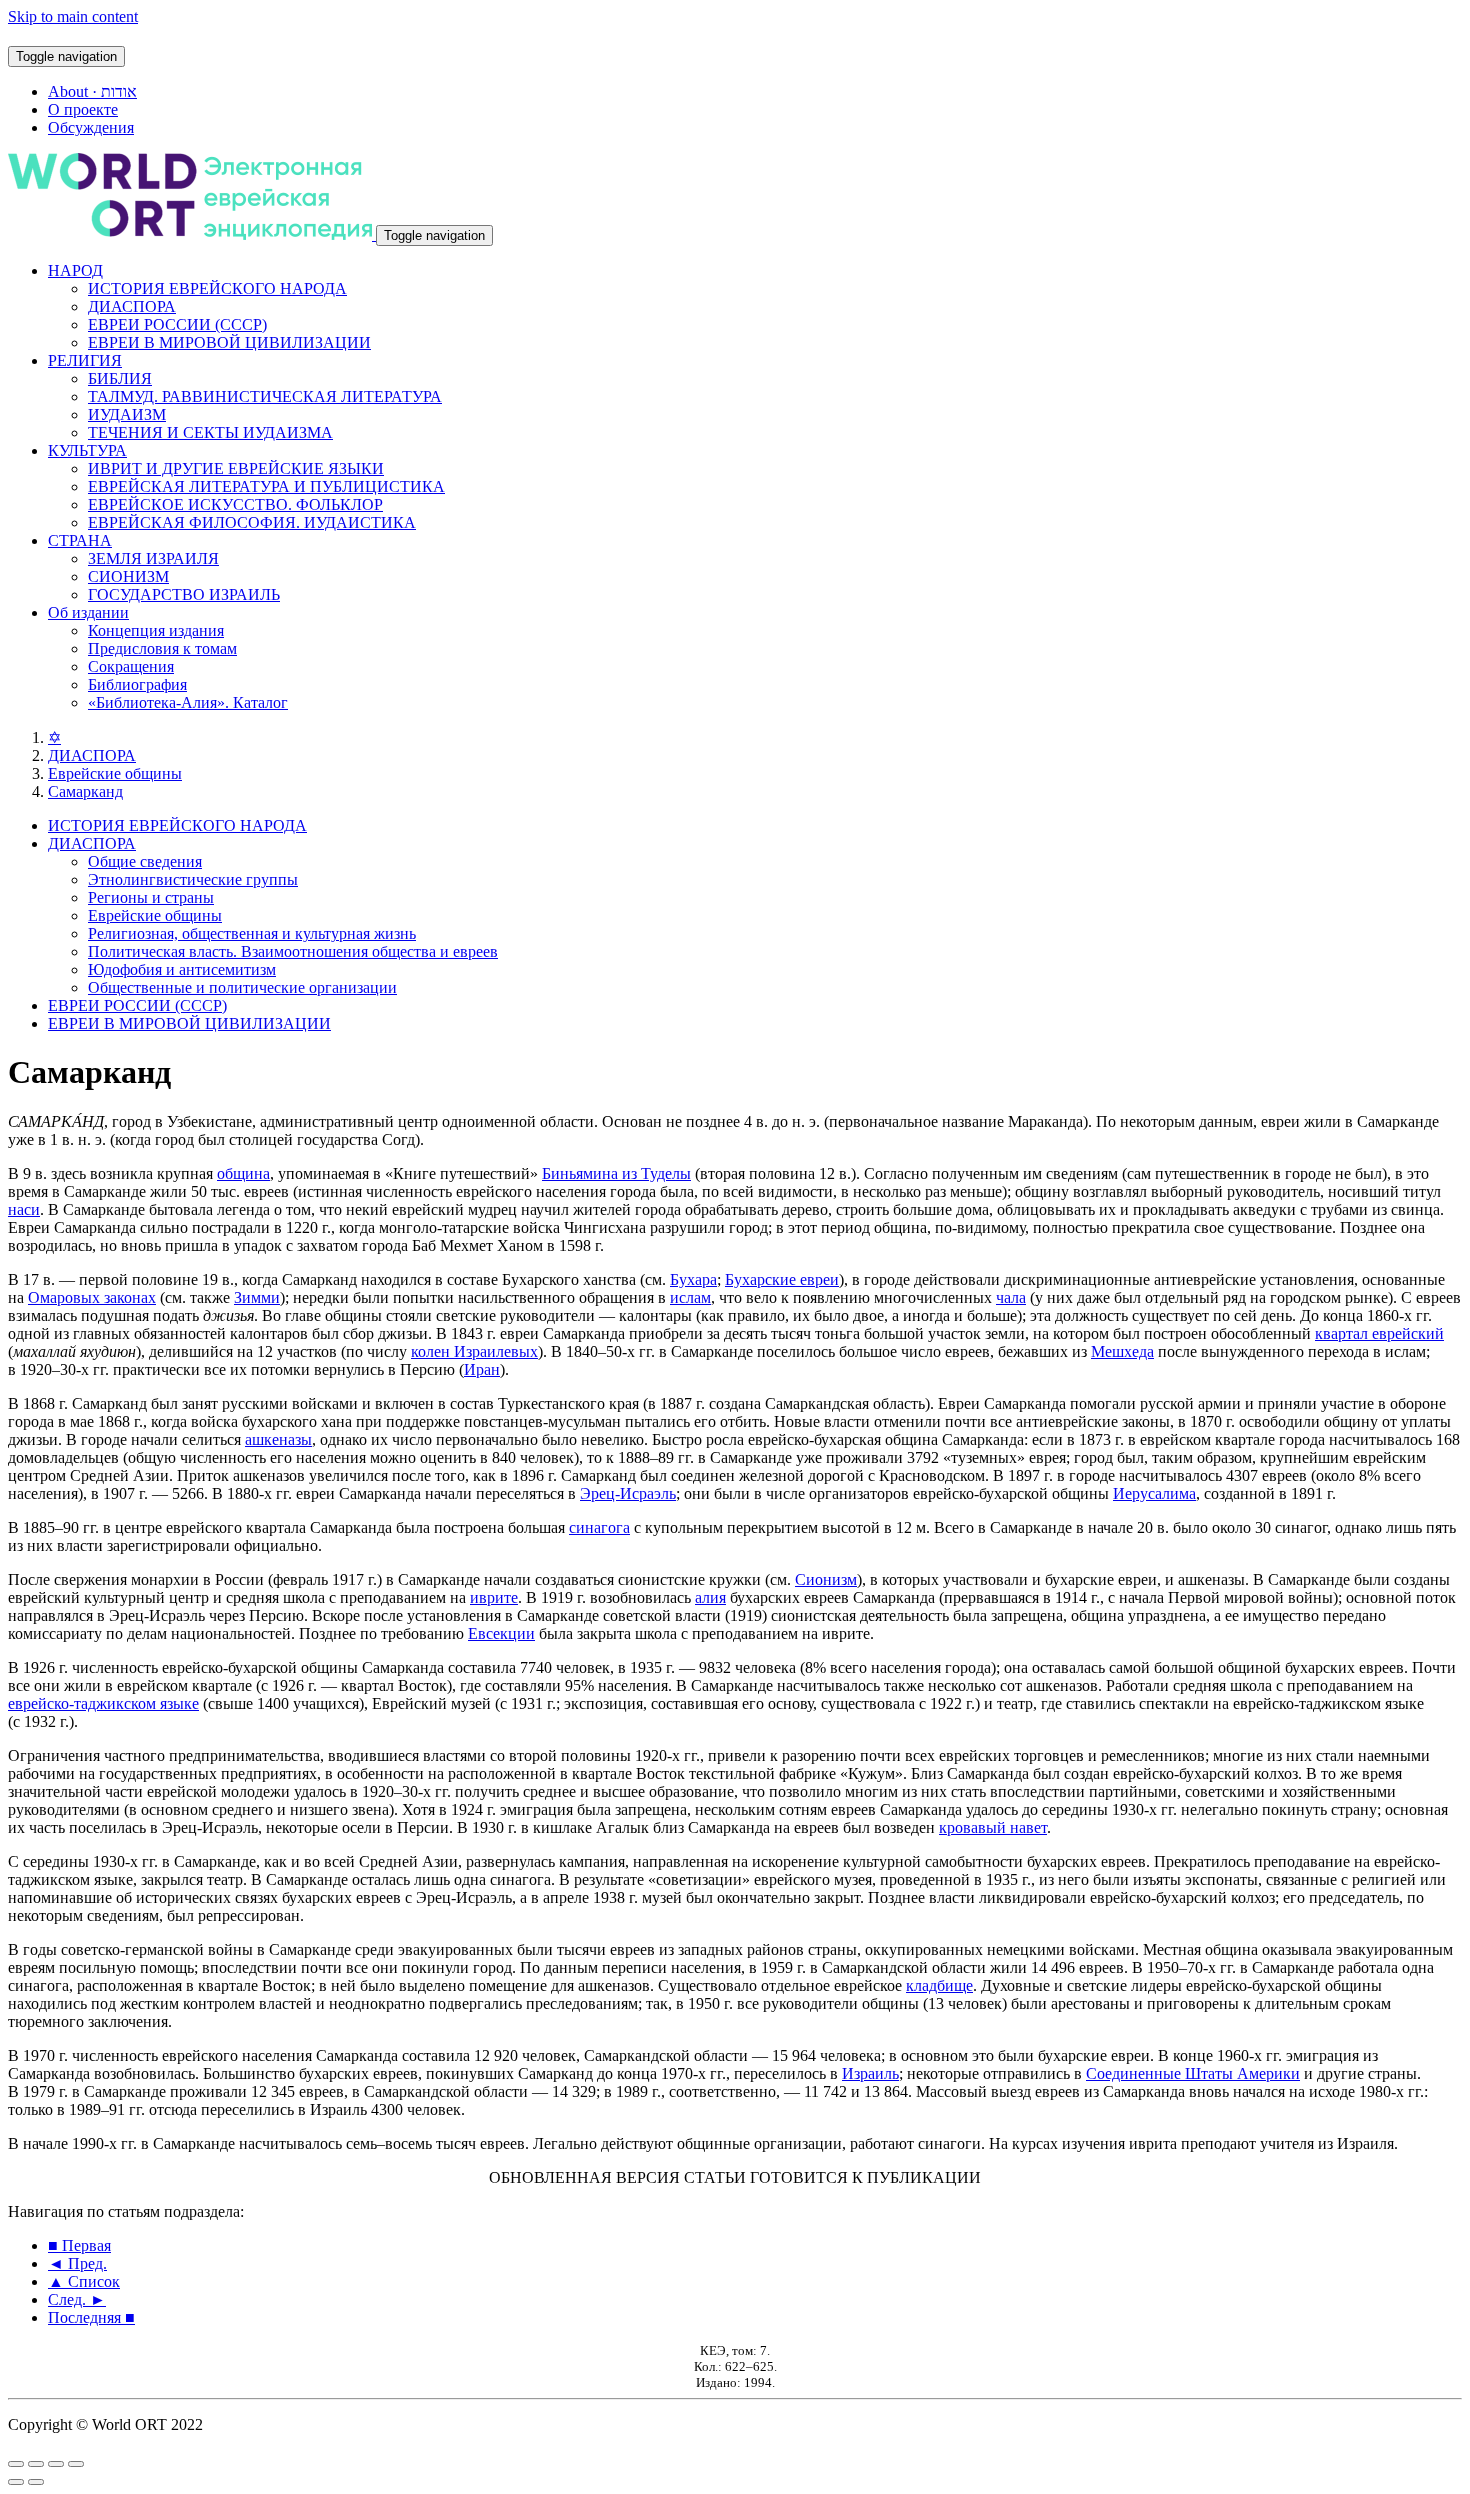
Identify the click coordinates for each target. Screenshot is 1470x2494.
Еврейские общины (115, 773)
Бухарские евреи (782, 1279)
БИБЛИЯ (120, 378)
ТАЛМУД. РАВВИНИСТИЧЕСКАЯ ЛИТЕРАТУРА (265, 396)
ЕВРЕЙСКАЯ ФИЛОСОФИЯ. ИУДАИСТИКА (252, 522)
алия (710, 1597)
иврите (494, 1597)
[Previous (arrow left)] (16, 2482)
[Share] (36, 2464)
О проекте (83, 109)
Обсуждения (91, 127)
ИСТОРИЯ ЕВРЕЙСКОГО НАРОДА (217, 288)
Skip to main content (73, 16)
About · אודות (92, 91)
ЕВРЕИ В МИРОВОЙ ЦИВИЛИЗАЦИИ (229, 342)
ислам (690, 1297)
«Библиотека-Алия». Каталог (188, 702)
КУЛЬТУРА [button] (87, 450)
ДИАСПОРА (132, 306)
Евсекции (501, 1633)
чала (1011, 1297)
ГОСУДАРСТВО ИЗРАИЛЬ (184, 594)
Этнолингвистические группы (193, 879)
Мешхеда (1122, 1351)
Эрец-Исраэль (628, 1493)
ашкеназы (278, 1439)
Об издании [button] (88, 612)
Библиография (137, 684)
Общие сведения (145, 861)
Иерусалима (1154, 1493)
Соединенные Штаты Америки (1193, 2073)
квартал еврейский (1379, 1333)
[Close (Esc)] (16, 2464)
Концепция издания (156, 630)
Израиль (870, 2073)
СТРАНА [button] (80, 540)
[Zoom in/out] (76, 2464)
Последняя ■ (91, 2317)
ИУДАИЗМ (127, 414)
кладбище (939, 1985)
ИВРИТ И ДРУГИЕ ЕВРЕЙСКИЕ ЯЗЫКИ (236, 468)
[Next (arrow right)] (36, 2482)
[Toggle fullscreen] (56, 2464)
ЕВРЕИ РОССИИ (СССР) (177, 324)
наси (24, 1209)
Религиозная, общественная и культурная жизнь (252, 933)
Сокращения (131, 666)
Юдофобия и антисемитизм (182, 969)
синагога (599, 1527)
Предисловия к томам (162, 648)
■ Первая (79, 2245)
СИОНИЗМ (128, 576)
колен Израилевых (474, 1351)
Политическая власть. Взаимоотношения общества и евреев (293, 951)
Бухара (693, 1279)
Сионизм (826, 1579)
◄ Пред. (77, 2263)
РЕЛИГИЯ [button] (85, 360)
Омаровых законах (92, 1297)
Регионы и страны (151, 897)
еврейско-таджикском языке (103, 1703)
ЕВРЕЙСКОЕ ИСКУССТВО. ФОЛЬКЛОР (235, 504)
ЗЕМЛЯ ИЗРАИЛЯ (153, 558)
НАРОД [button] (75, 270)
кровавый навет (993, 1827)
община (243, 1173)
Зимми (257, 1297)
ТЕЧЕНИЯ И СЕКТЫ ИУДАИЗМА (210, 432)
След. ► (77, 2299)
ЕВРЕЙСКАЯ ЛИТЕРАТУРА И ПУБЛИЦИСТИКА (266, 486)
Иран (482, 1369)
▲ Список (84, 2281)
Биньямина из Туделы (616, 1173)
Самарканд (85, 791)
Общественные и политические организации (242, 987)
